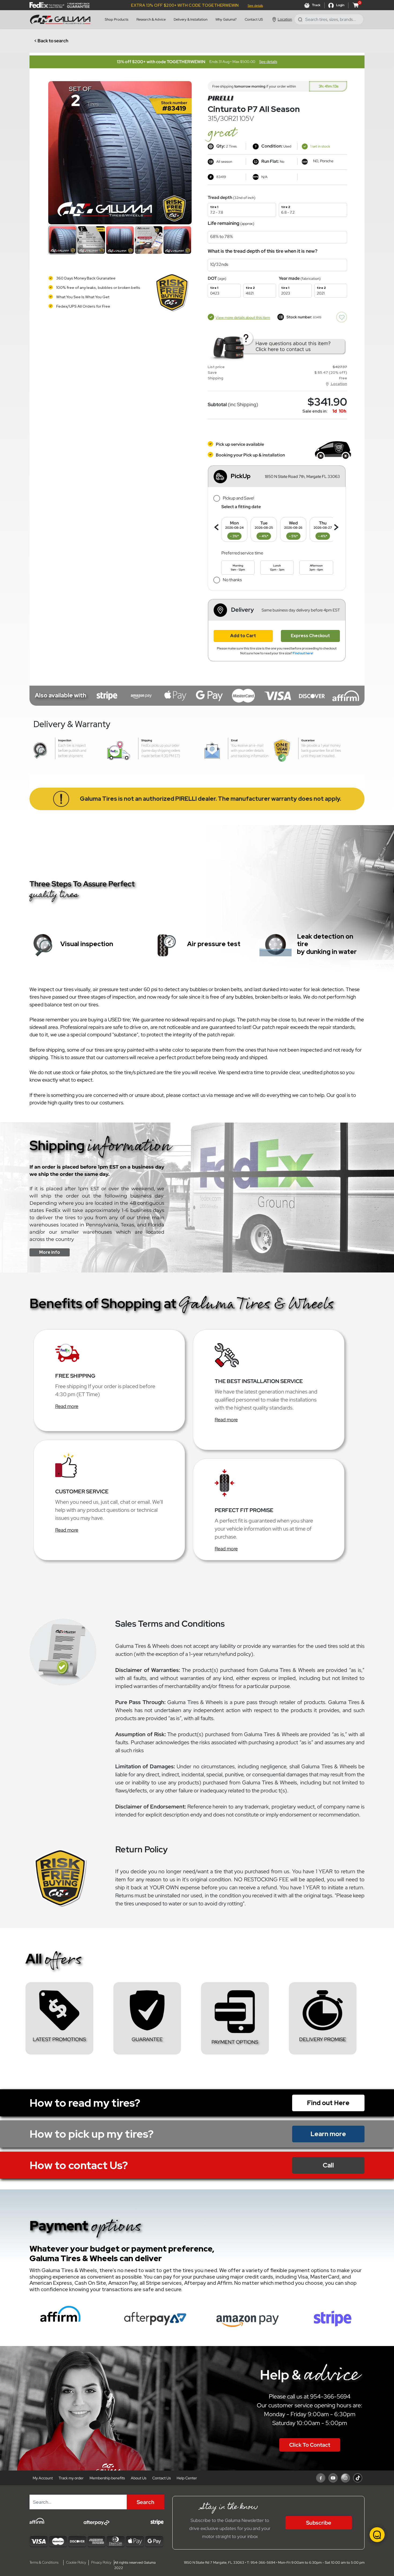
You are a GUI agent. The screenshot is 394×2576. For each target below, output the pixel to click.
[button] (277, 477)
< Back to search (51, 41)
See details (255, 6)
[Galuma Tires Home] (61, 19)
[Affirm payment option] (60, 2317)
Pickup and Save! (238, 498)
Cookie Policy (76, 2562)
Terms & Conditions (44, 2562)
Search (146, 2502)
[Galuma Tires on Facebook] (321, 2478)
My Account (43, 2478)
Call (328, 2165)
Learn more (328, 2134)
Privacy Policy (101, 2562)
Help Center (187, 2478)
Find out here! (303, 653)
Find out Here (328, 2103)
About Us (139, 2478)
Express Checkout (310, 636)
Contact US (254, 19)
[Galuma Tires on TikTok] (358, 2478)
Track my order (71, 2478)
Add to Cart (243, 636)
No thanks (232, 580)
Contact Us (161, 2478)
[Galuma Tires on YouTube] (333, 2478)
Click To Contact (310, 2445)
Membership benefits (107, 2478)
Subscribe (319, 2523)
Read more (67, 1406)
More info (50, 1252)
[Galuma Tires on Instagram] (345, 2478)
